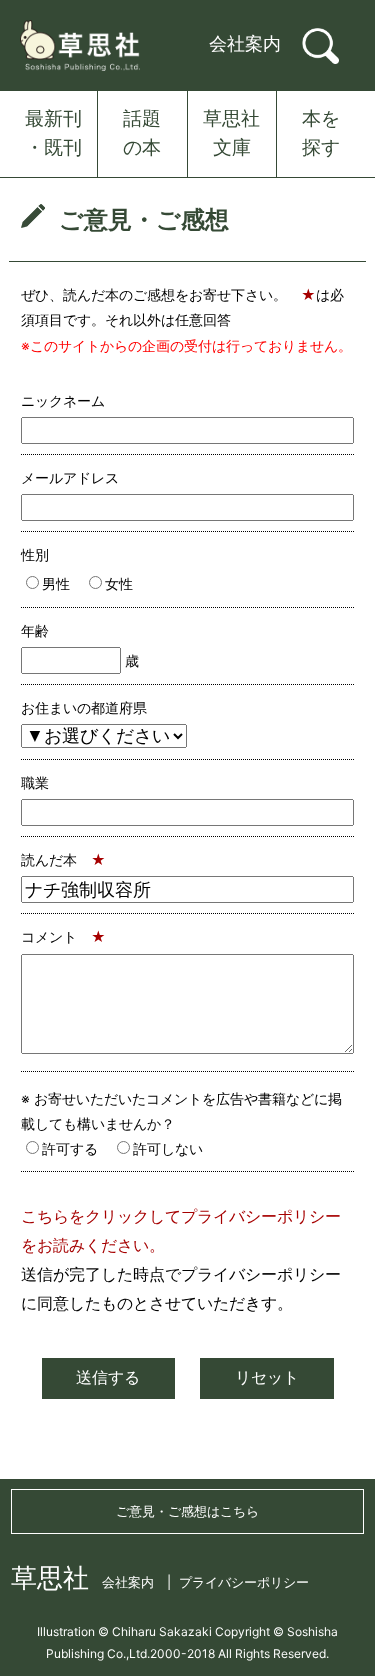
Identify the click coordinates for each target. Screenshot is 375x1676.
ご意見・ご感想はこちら (187, 1511)
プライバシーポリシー (244, 1582)
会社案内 (245, 43)
